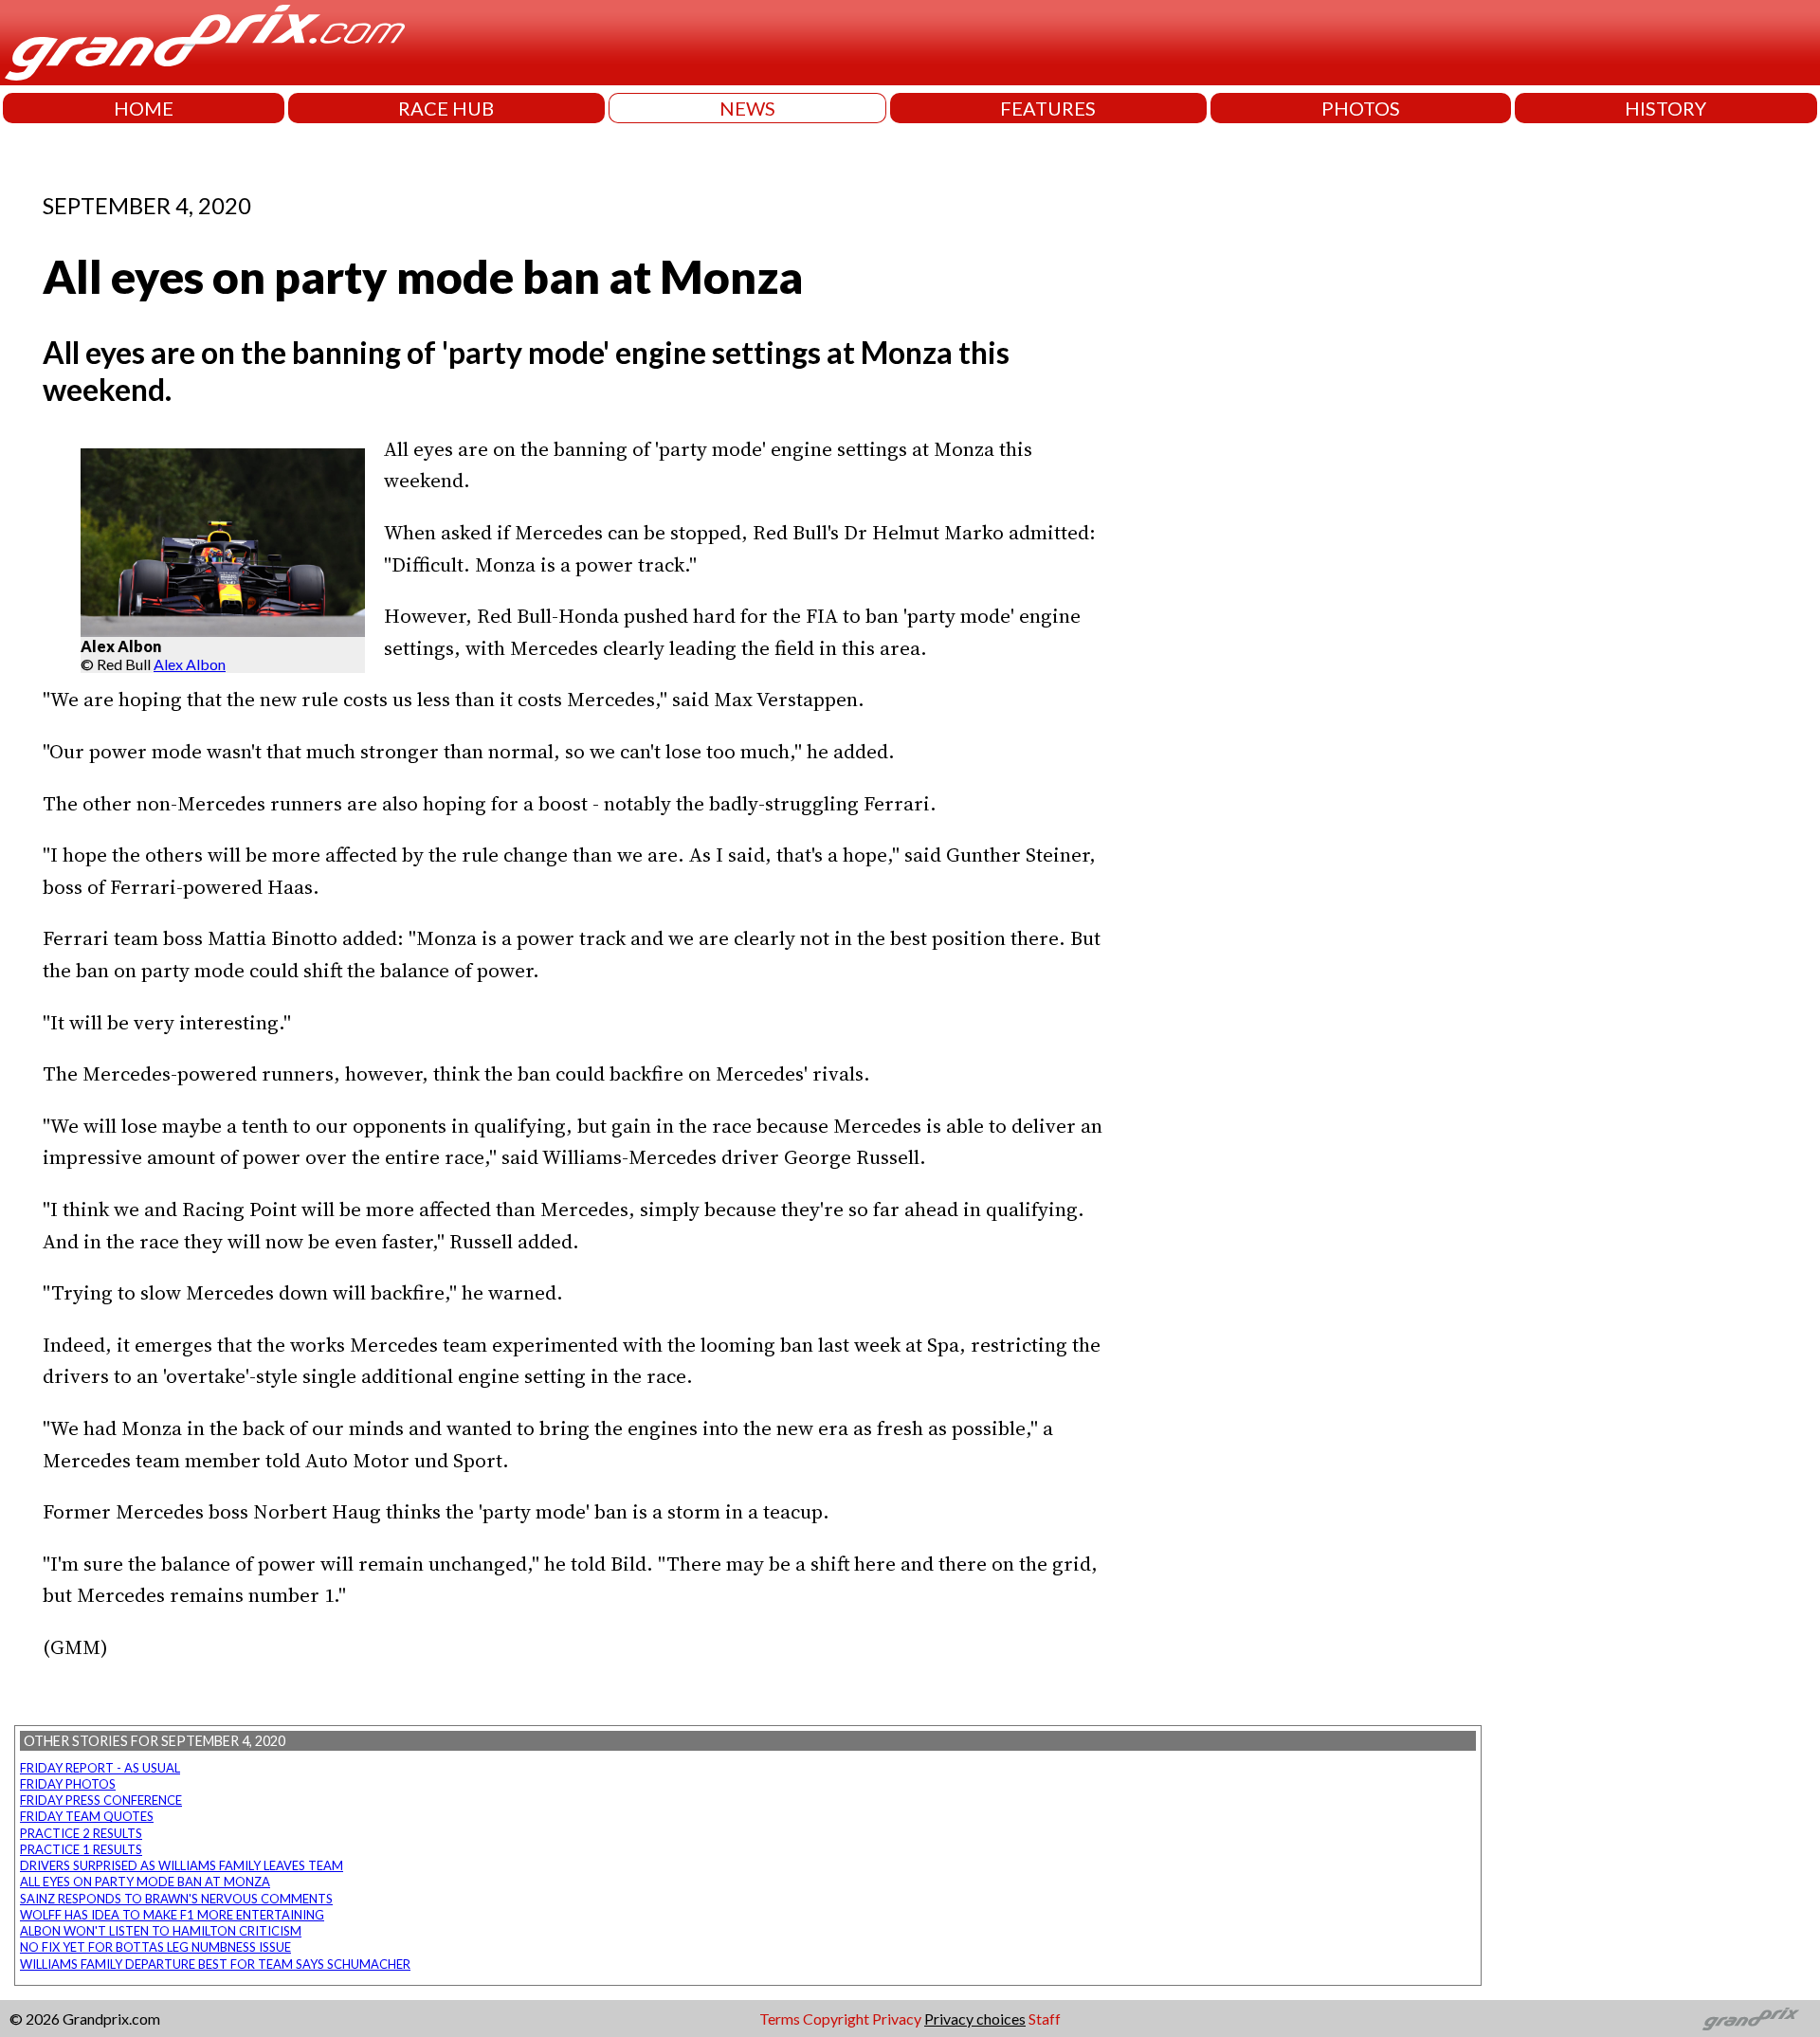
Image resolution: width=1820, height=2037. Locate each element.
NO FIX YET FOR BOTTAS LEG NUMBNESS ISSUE (155, 1947)
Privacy (897, 2019)
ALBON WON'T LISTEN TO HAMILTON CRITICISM (161, 1931)
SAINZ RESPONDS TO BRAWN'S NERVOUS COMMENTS (176, 1899)
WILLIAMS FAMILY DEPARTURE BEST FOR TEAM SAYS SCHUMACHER (215, 1964)
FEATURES (1048, 108)
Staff (1045, 2019)
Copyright (836, 2019)
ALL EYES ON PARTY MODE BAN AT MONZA (145, 1882)
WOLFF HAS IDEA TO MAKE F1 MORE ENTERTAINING (172, 1915)
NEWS (747, 108)
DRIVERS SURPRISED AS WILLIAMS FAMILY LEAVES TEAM (182, 1865)
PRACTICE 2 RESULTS (81, 1833)
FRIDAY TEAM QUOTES (87, 1816)
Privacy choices (975, 2019)
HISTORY (1665, 108)
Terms (780, 2019)
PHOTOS (1361, 108)
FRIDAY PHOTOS (68, 1784)
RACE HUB (446, 108)
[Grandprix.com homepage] (1751, 2019)
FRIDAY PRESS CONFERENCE (101, 1800)
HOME (144, 108)
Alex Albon (190, 664)
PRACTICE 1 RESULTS (81, 1849)
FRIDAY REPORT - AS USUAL (100, 1768)
